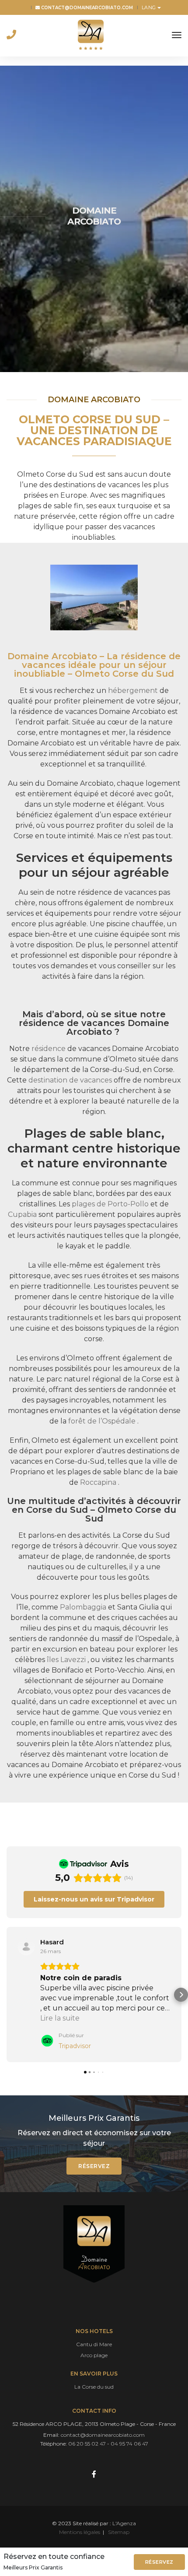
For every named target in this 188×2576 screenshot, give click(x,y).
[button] (7, 1995)
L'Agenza (124, 2523)
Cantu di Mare (94, 2344)
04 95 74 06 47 (129, 2444)
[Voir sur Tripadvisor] (26, 1947)
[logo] (91, 35)
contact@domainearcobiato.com (86, 8)
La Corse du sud (94, 2387)
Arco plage (94, 2355)
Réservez (159, 2562)
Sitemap (119, 2532)
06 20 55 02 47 (87, 2444)
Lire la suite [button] (60, 2018)
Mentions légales (80, 2532)
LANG (149, 7)
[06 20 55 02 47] (11, 35)
